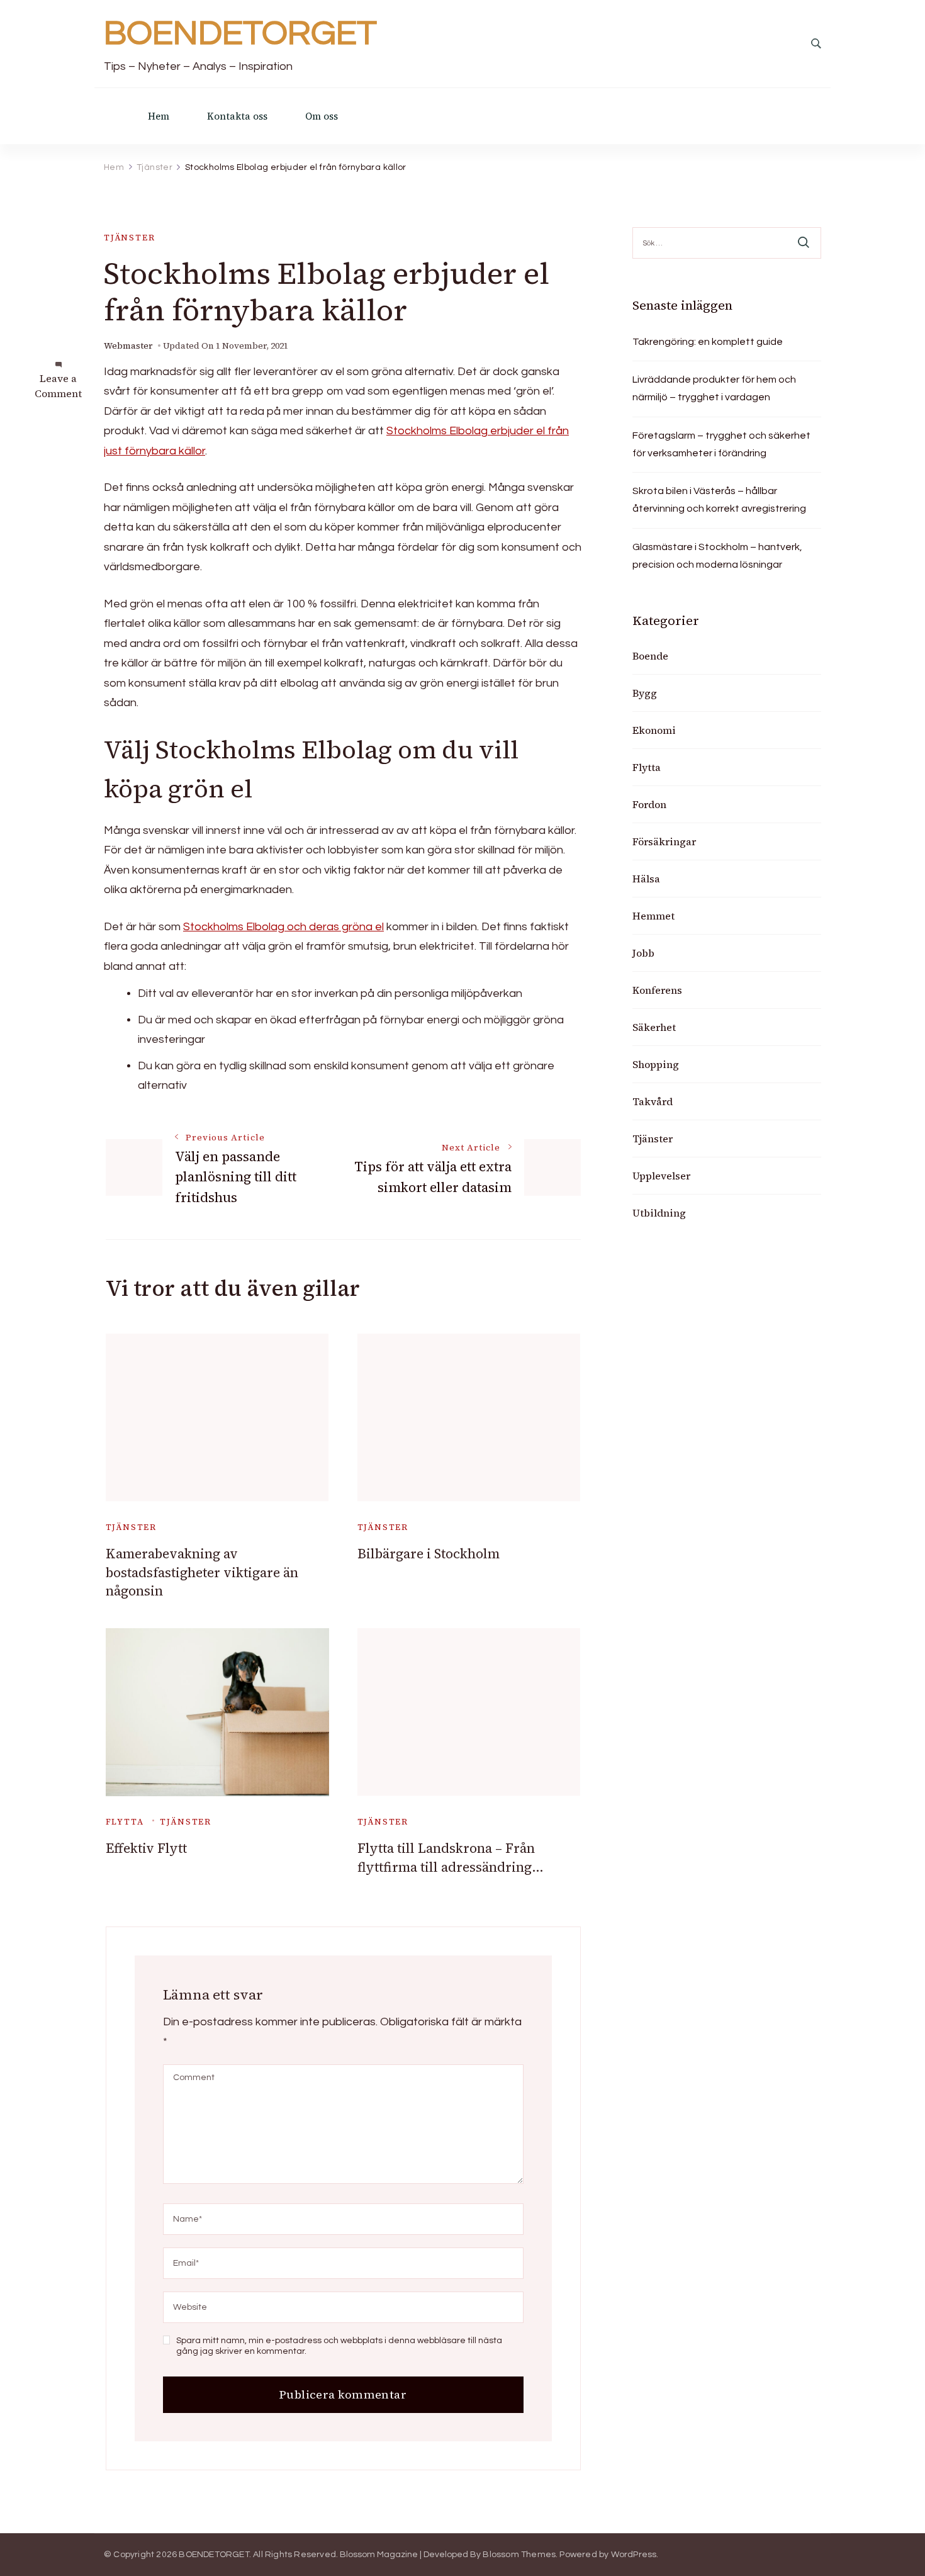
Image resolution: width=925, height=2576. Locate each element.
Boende (650, 656)
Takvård (653, 1101)
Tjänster (130, 238)
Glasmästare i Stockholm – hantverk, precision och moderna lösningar (717, 556)
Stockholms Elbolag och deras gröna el (283, 927)
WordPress (634, 2555)
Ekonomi (654, 730)
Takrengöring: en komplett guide (708, 342)
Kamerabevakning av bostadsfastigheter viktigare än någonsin (202, 1572)
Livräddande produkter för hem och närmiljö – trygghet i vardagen (714, 388)
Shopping (656, 1064)
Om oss (322, 116)
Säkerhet (654, 1027)
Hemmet (653, 916)
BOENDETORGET (240, 34)
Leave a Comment (58, 386)
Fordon (649, 804)
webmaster (128, 346)
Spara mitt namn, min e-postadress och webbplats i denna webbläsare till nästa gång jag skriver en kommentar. (339, 2346)
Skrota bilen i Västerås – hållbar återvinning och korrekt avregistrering (719, 500)
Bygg (645, 693)
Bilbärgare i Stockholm (429, 1554)
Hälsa (646, 879)
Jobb (643, 953)
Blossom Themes (519, 2555)
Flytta (125, 1822)
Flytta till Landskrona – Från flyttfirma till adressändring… (451, 1857)
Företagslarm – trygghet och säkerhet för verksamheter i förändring (721, 444)
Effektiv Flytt (146, 1848)
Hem (159, 116)
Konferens (657, 990)
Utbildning (659, 1213)
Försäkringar (664, 841)
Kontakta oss (237, 116)
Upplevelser (661, 1176)
